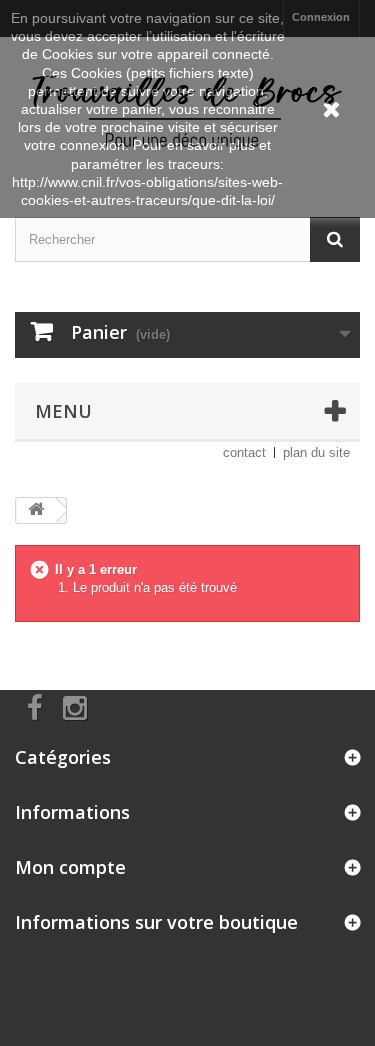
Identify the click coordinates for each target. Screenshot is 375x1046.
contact (244, 452)
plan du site (316, 452)
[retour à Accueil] (36, 510)
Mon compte (70, 867)
